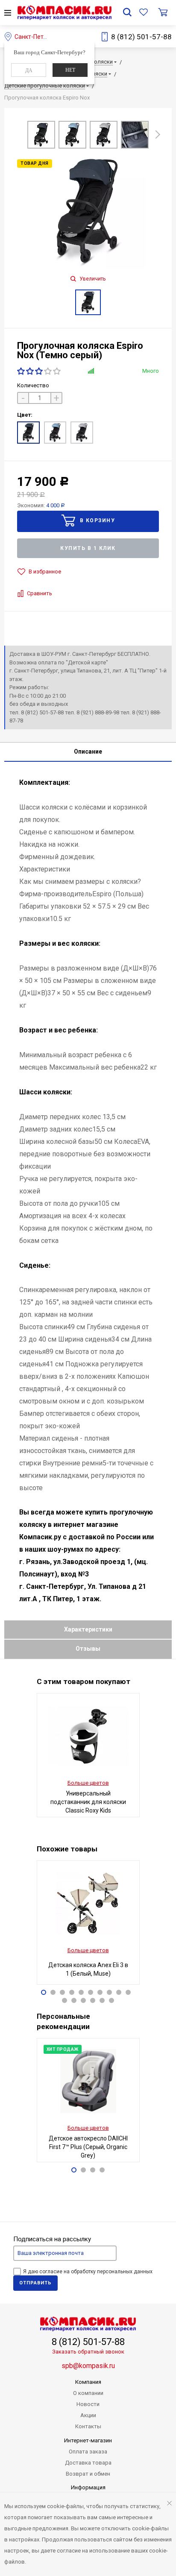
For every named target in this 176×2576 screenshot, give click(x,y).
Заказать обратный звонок (88, 2352)
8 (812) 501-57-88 (141, 37)
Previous (18, 136)
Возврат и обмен (88, 2474)
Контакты (88, 2426)
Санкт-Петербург (38, 37)
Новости (88, 2404)
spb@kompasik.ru (88, 2366)
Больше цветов (88, 1783)
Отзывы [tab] (88, 1649)
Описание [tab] (88, 751)
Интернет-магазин (88, 2440)
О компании (88, 2393)
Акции (88, 2415)
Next (158, 133)
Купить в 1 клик (88, 548)
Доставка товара (88, 2463)
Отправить (35, 2283)
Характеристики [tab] (88, 1629)
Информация (88, 2487)
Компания (88, 2382)
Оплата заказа (88, 2452)
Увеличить (92, 279)
